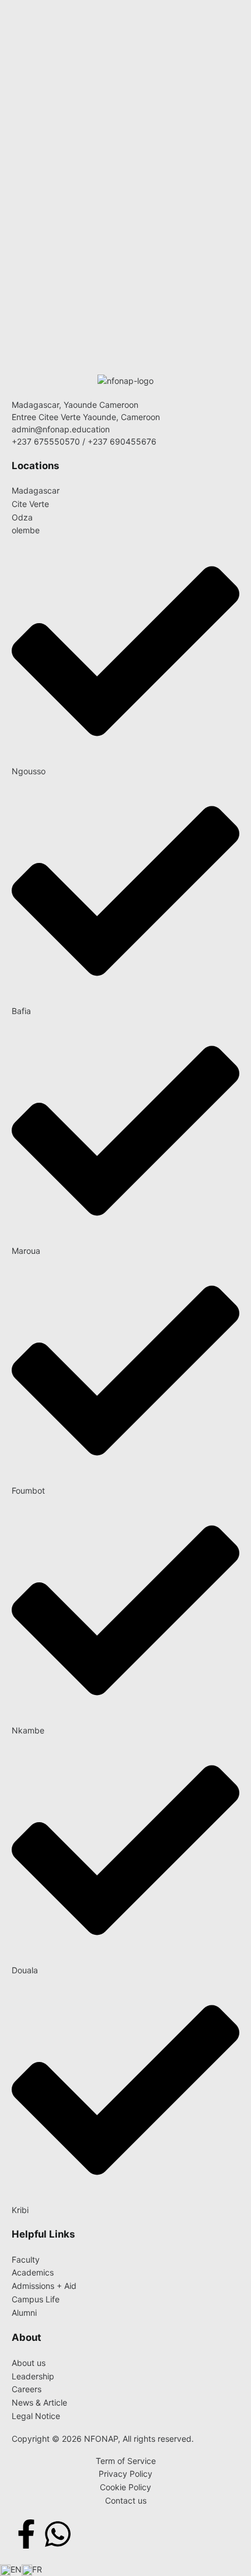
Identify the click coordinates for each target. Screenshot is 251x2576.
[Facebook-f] (26, 2534)
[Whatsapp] (58, 2534)
